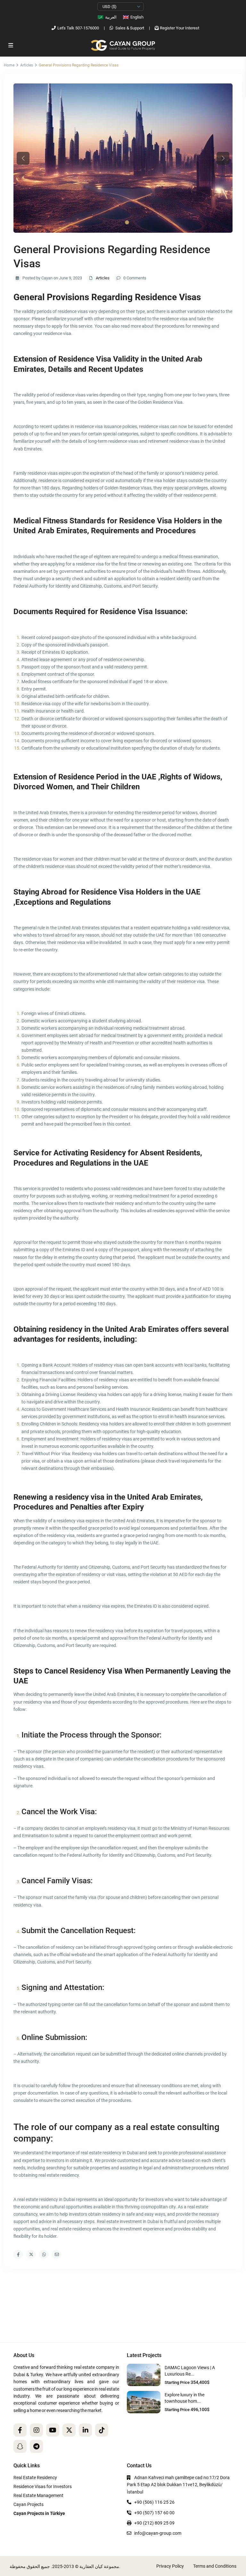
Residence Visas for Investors (43, 2486)
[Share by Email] (57, 2254)
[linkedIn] (85, 2430)
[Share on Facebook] (18, 2254)
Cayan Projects (29, 2504)
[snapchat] (20, 2446)
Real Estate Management (38, 2495)
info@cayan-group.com (158, 2533)
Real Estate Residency (35, 2478)
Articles (27, 65)
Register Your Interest (180, 28)
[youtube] (53, 2430)
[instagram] (36, 2430)
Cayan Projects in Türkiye (39, 2513)
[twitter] (69, 2430)
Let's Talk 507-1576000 (78, 28)
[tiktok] (102, 2430)
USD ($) (110, 7)
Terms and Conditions (215, 2566)
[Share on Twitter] (31, 2254)
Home (9, 65)
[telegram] (36, 2446)
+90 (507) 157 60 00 (154, 2513)
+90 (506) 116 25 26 (154, 2502)
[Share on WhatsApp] (44, 2254)
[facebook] (20, 2430)
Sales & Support (130, 28)
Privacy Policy (170, 2566)
